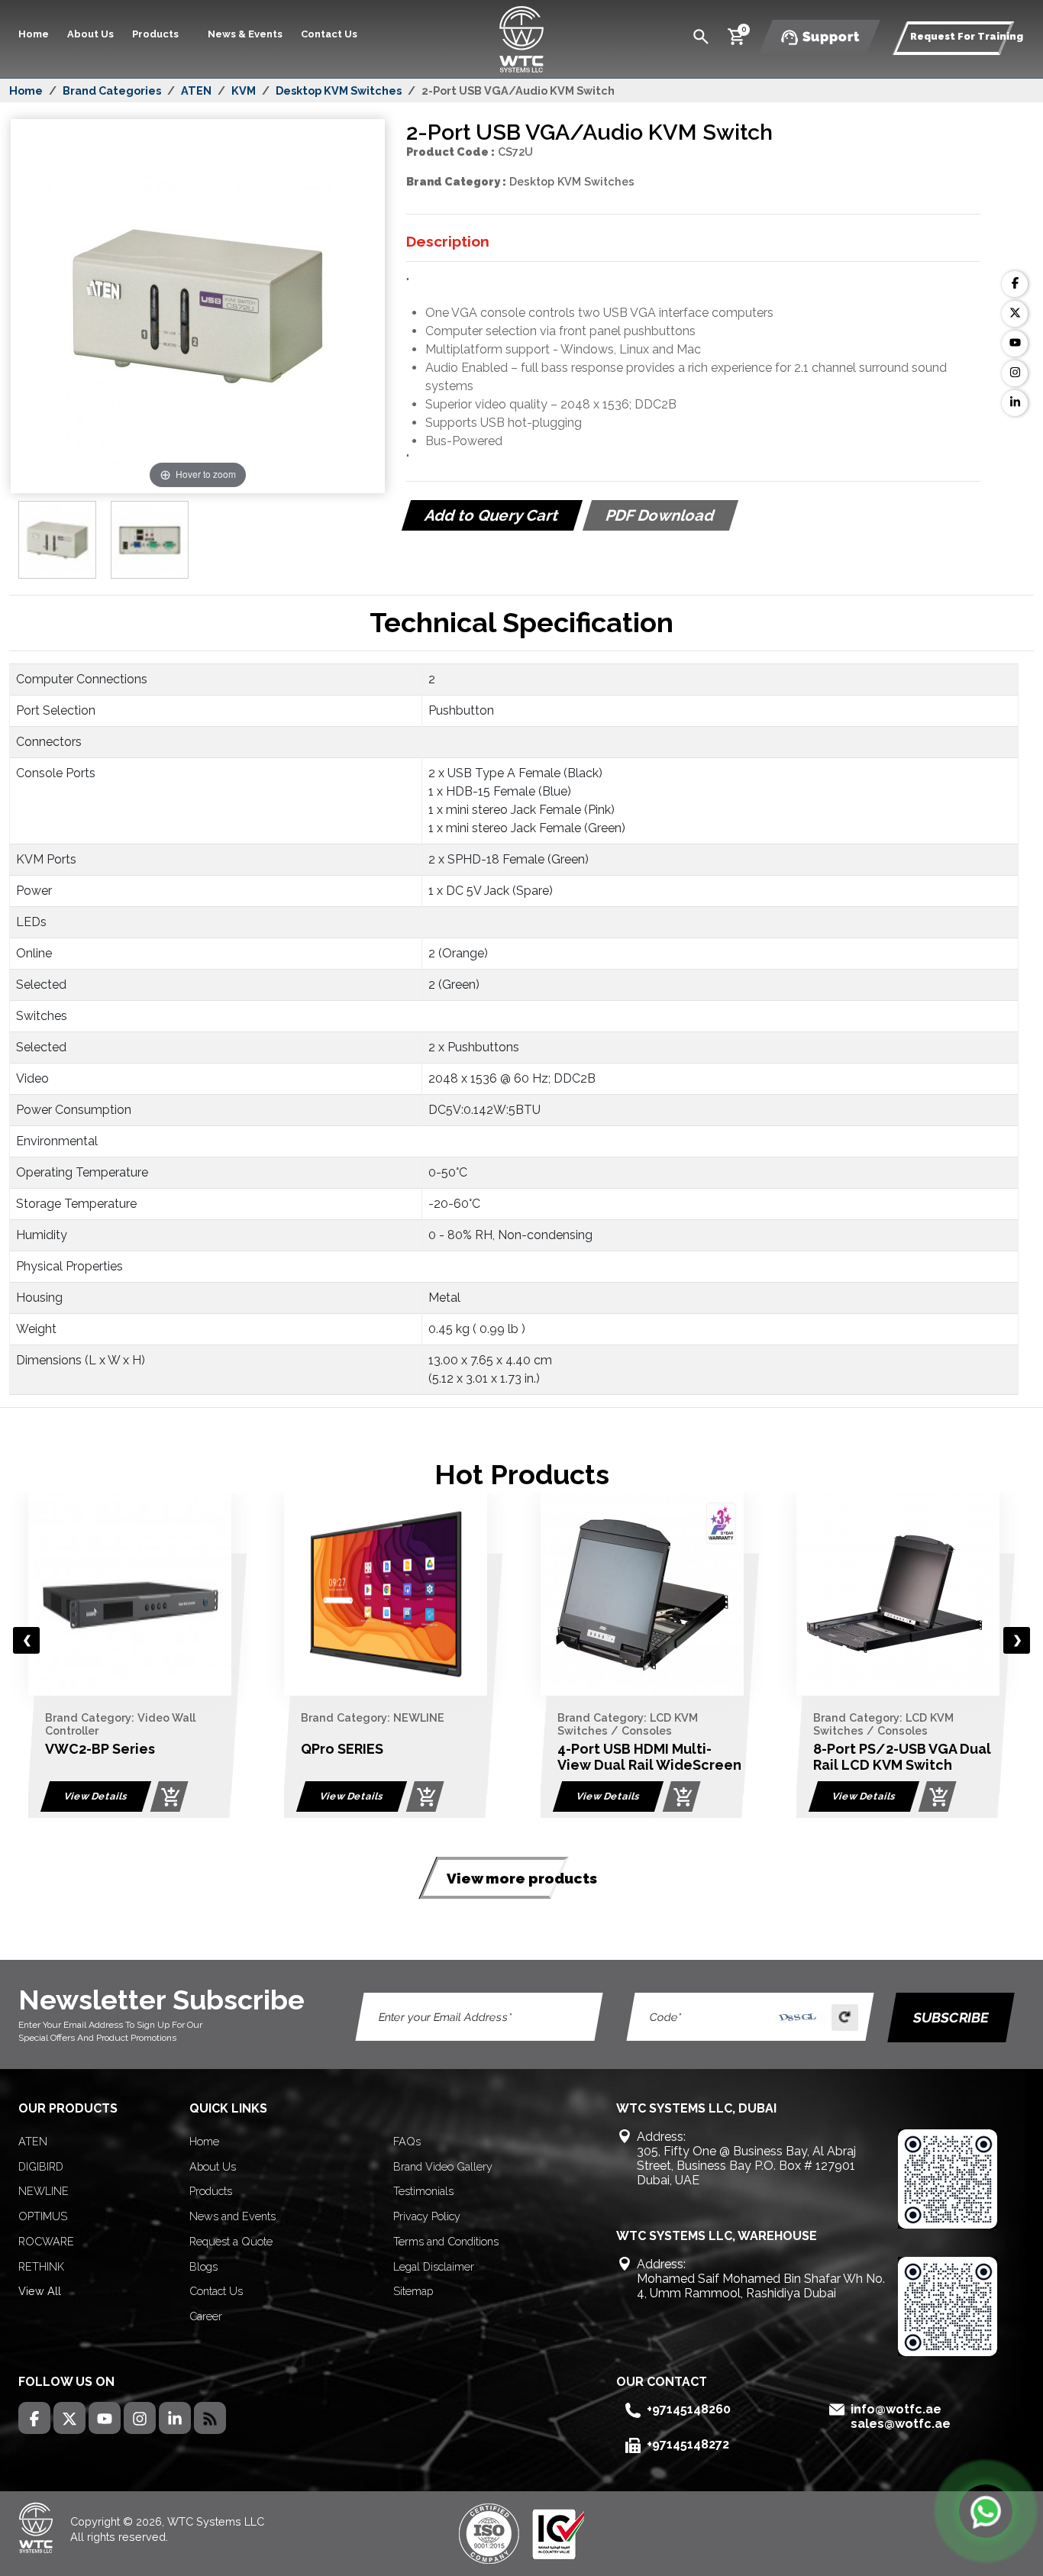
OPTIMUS (43, 2216)
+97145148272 (688, 2444)
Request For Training (967, 36)
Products (211, 2191)
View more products (522, 1878)
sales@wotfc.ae (901, 2424)
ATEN (196, 90)
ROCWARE (46, 2241)
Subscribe (951, 2018)
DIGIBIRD (41, 2166)
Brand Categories (112, 90)
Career (206, 2316)
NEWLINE (44, 2191)
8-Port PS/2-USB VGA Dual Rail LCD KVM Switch (902, 1757)
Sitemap (413, 2291)
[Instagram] (1015, 373)
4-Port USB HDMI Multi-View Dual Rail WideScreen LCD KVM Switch (649, 1765)
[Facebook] (1015, 284)
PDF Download (660, 515)
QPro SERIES (342, 1749)
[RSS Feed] (210, 2418)
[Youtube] (1015, 344)
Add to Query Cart (492, 515)
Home (34, 34)
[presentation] (26, 1640)
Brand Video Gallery (443, 2166)
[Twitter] (1015, 314)
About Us (90, 34)
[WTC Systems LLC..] (521, 38)
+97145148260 (689, 2409)
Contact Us (329, 34)
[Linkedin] (1015, 403)
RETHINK (41, 2266)
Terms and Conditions (446, 2241)
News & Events (245, 34)
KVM (244, 90)
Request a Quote (231, 2241)
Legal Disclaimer (434, 2266)
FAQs (407, 2141)
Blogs (203, 2266)
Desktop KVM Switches (339, 90)
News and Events (232, 2216)
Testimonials (423, 2191)
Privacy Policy (427, 2216)
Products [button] (157, 34)
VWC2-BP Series (100, 1749)
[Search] (701, 36)
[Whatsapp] (986, 2511)
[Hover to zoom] (198, 489)
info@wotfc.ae (896, 2409)
